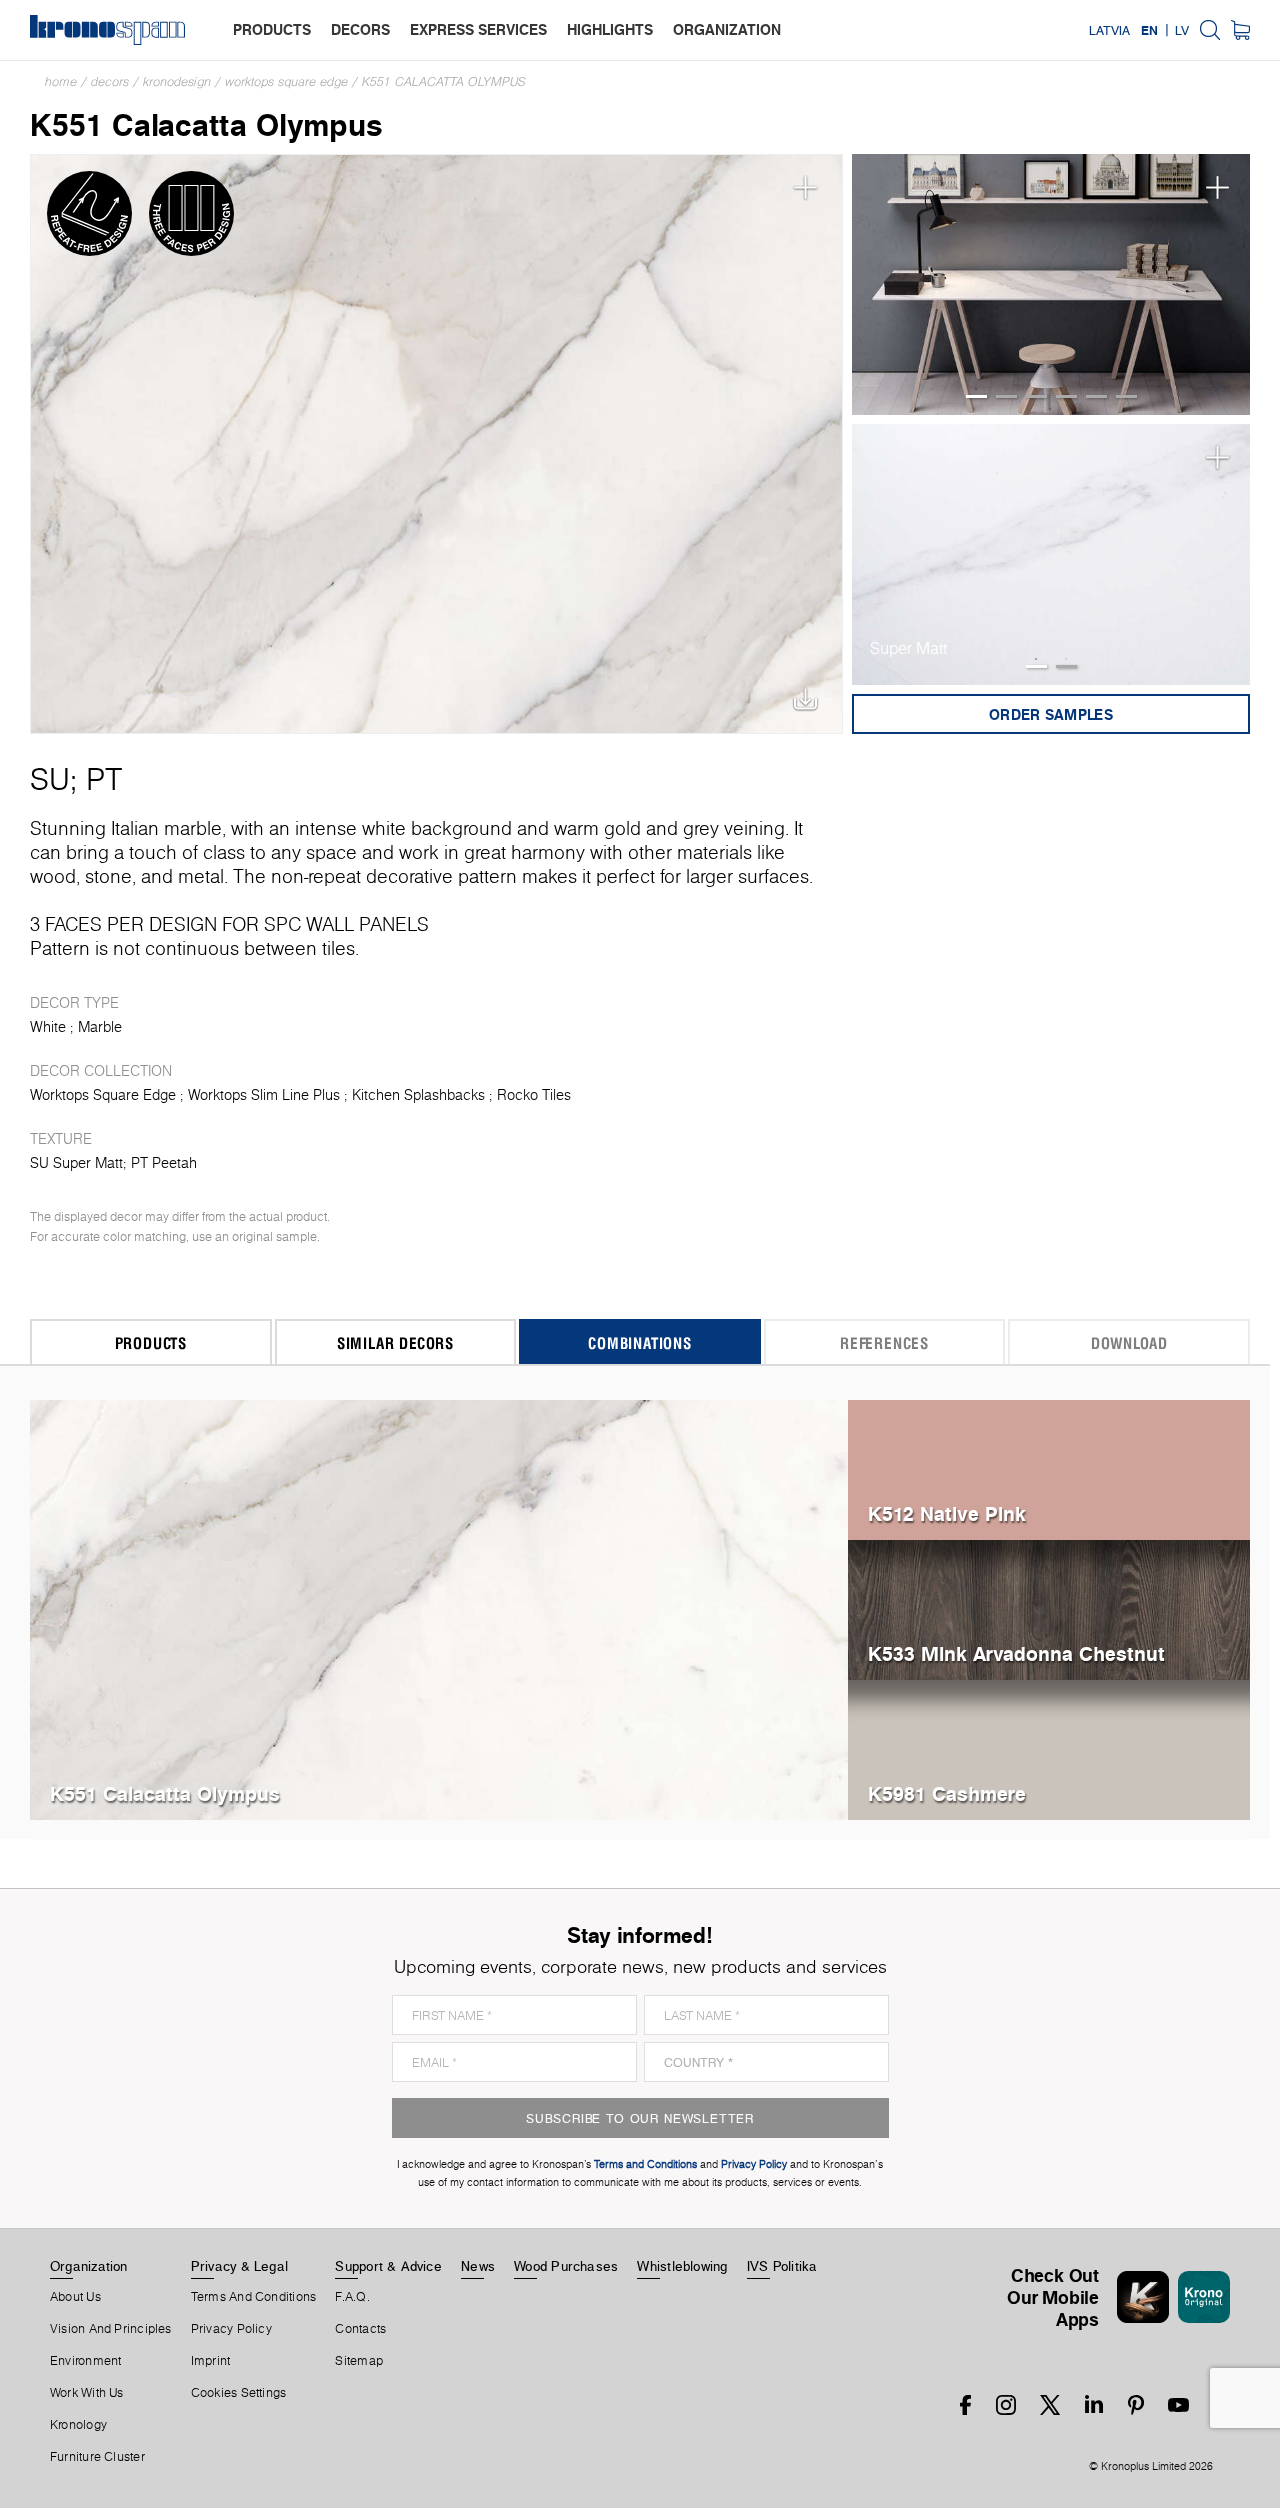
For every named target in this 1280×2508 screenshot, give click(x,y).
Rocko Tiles (534, 1095)
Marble (100, 1027)
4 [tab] (1066, 396)
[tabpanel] (1051, 285)
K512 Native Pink (947, 1513)
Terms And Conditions (253, 2297)
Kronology (78, 2425)
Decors (110, 81)
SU (50, 779)
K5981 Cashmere (947, 1793)
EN (1149, 30)
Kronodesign (177, 81)
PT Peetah (164, 1163)
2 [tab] (1006, 396)
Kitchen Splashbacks (418, 1095)
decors (360, 29)
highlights (610, 29)
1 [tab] (976, 396)
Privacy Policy (231, 2329)
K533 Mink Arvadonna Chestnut (1016, 1653)
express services (478, 29)
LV (1182, 30)
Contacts (360, 2329)
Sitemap (359, 2361)
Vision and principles (111, 2329)
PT (104, 779)
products (272, 29)
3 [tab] (1036, 396)
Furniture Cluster (97, 2457)
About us (75, 2297)
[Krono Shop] (1240, 30)
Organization (89, 2266)
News (478, 2266)
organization (727, 29)
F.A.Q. (352, 2297)
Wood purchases (566, 2266)
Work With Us (87, 2393)
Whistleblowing (682, 2266)
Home (61, 81)
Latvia (1109, 30)
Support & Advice (388, 2266)
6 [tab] (1126, 396)
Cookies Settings (239, 2393)
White (48, 1027)
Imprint (211, 2361)
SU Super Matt (76, 1163)
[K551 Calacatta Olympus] (436, 444)
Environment (85, 2361)
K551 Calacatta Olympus (444, 81)
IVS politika (782, 2266)
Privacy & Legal (239, 2266)
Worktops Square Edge (286, 81)
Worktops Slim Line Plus (264, 1095)
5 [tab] (1096, 396)
